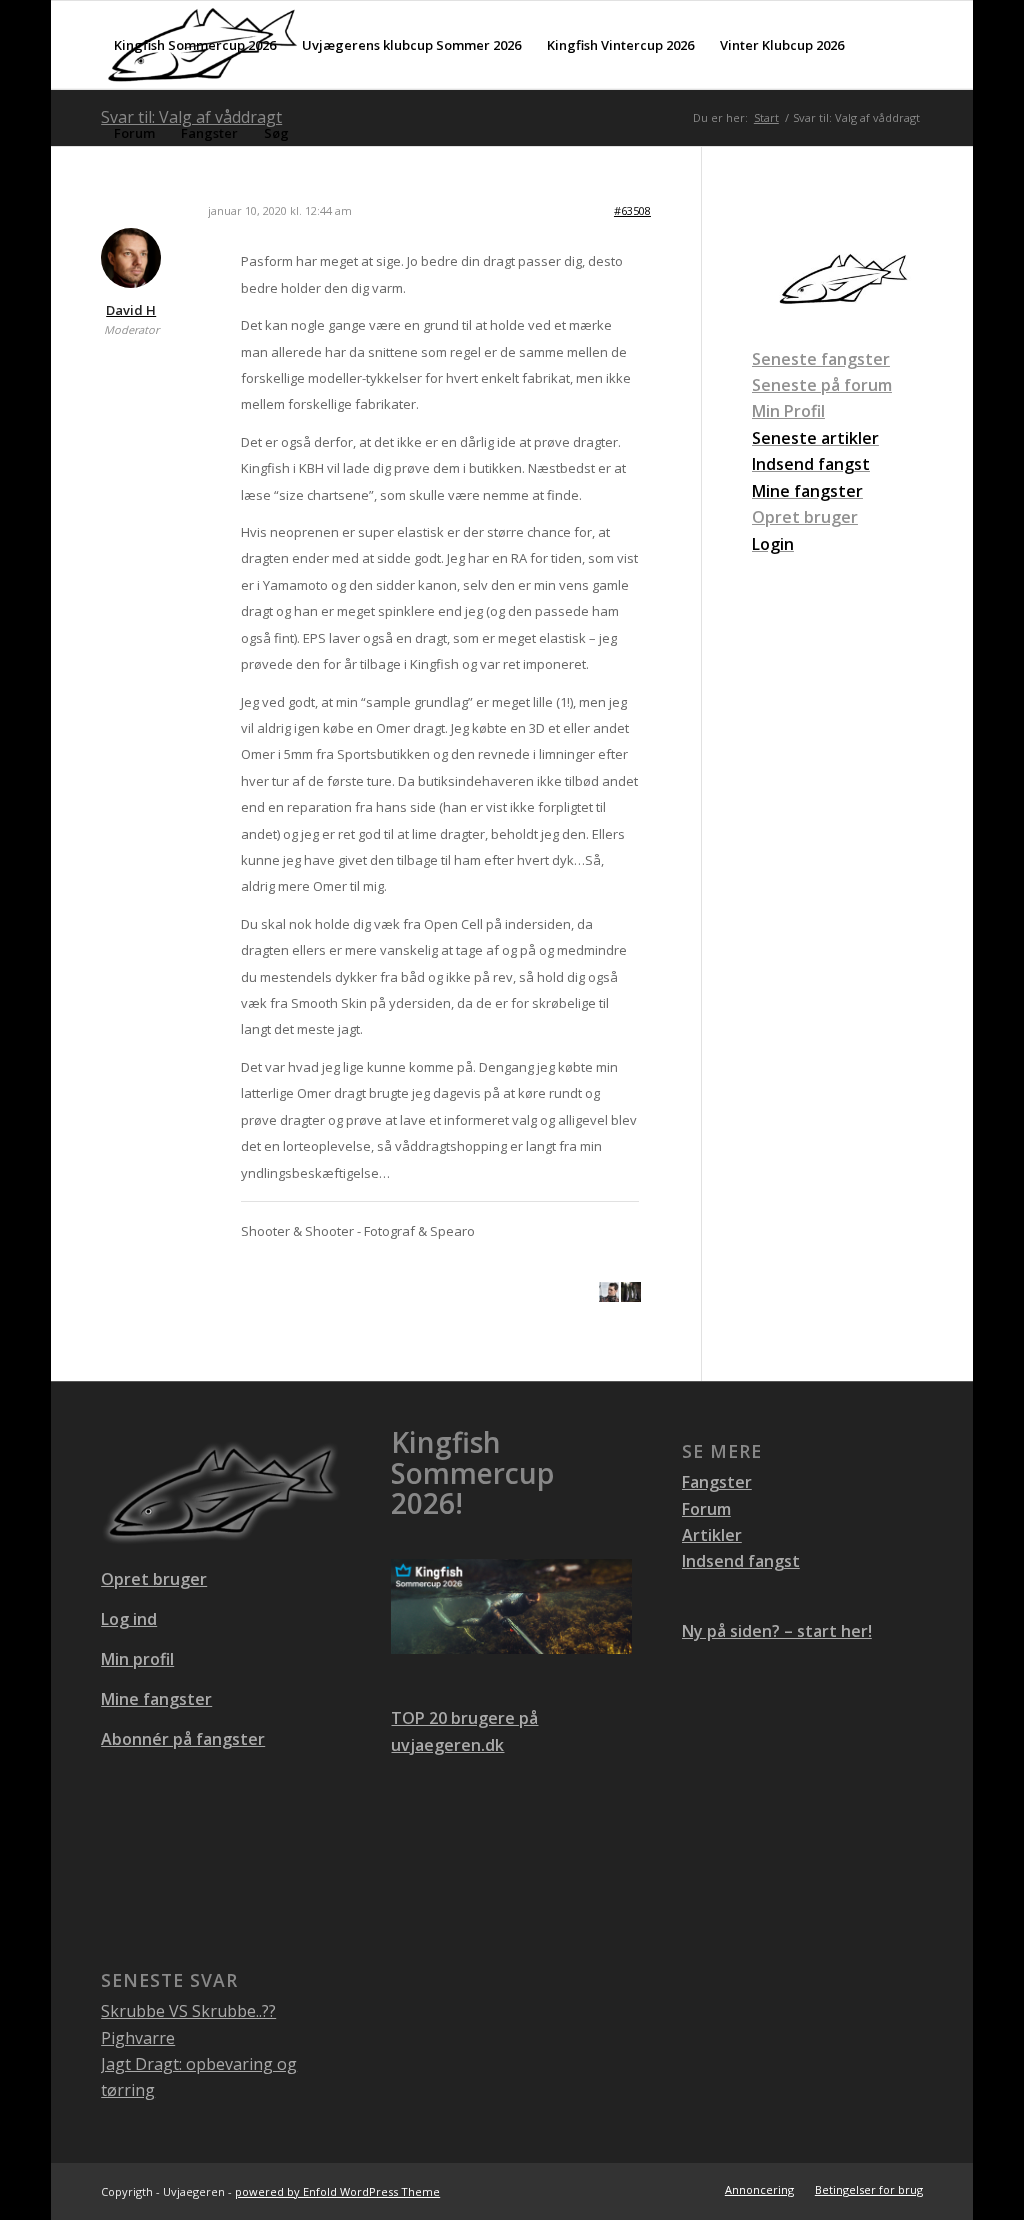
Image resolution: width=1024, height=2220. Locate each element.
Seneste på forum (822, 385)
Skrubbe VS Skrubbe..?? (188, 2011)
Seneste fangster (821, 359)
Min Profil (788, 411)
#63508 (632, 210)
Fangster (717, 1482)
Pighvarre (138, 2038)
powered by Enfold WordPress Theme (337, 2191)
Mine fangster (156, 1699)
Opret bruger (805, 517)
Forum (706, 1509)
